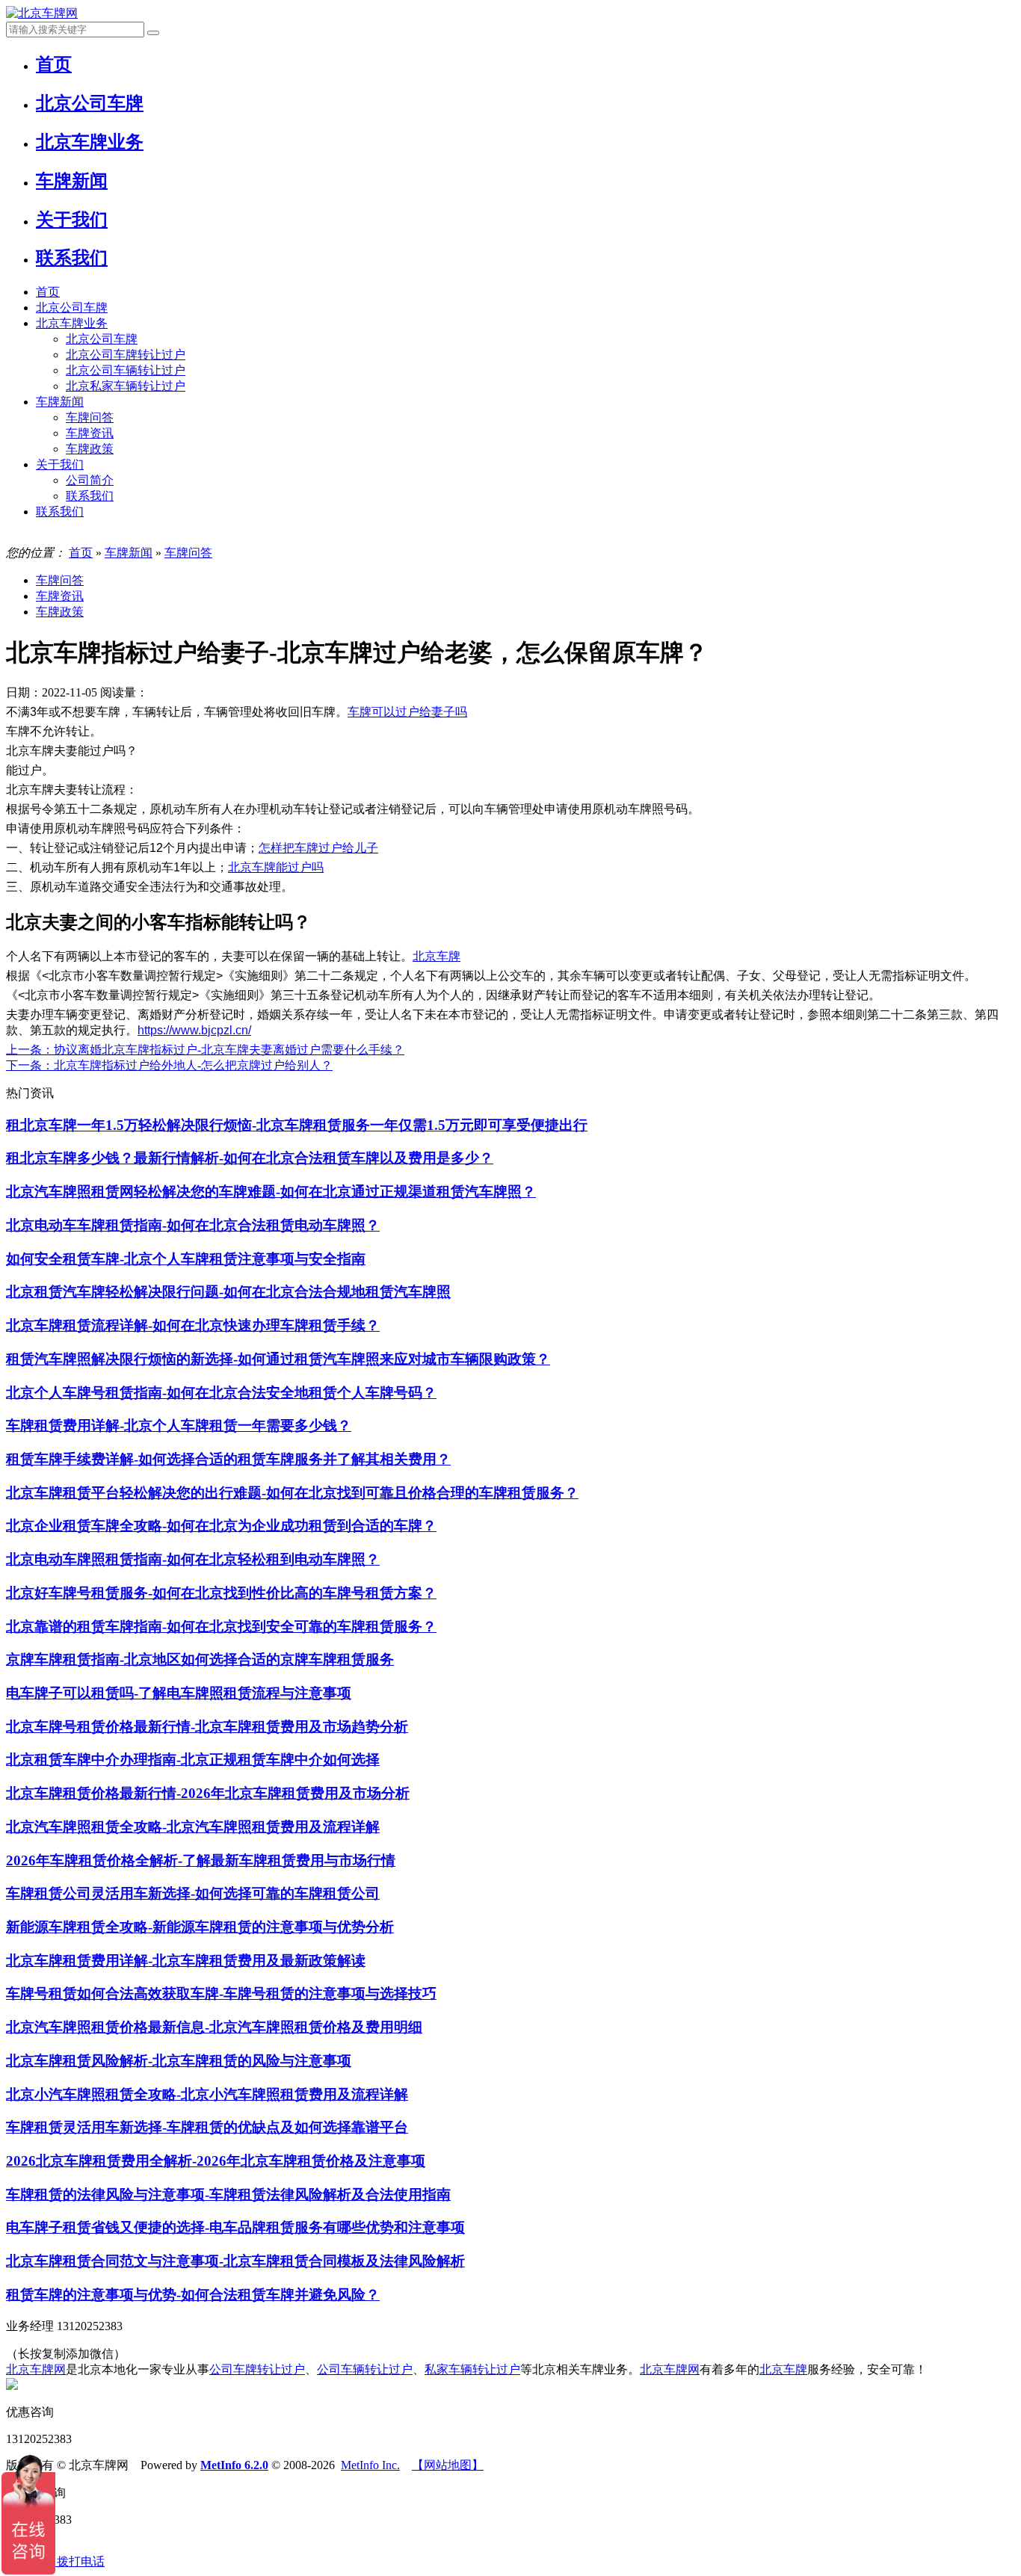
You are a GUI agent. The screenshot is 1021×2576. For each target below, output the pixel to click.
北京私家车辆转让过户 (126, 386)
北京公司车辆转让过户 (126, 370)
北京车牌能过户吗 (276, 867)
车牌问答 (90, 417)
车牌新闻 (60, 402)
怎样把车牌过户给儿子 (318, 848)
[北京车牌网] (42, 13)
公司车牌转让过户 (257, 2369)
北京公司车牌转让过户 (126, 355)
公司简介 (90, 480)
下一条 (169, 1065)
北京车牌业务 (72, 323)
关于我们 (60, 464)
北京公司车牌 (72, 308)
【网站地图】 (448, 2465)
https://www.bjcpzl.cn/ (194, 1030)
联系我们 (90, 496)
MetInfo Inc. (370, 2465)
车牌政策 (90, 449)
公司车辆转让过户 (365, 2369)
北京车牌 (437, 956)
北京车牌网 (36, 2369)
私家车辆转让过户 (472, 2369)
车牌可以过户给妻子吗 (407, 712)
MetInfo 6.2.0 (234, 2465)
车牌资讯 (90, 433)
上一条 (205, 1050)
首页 (48, 292)
